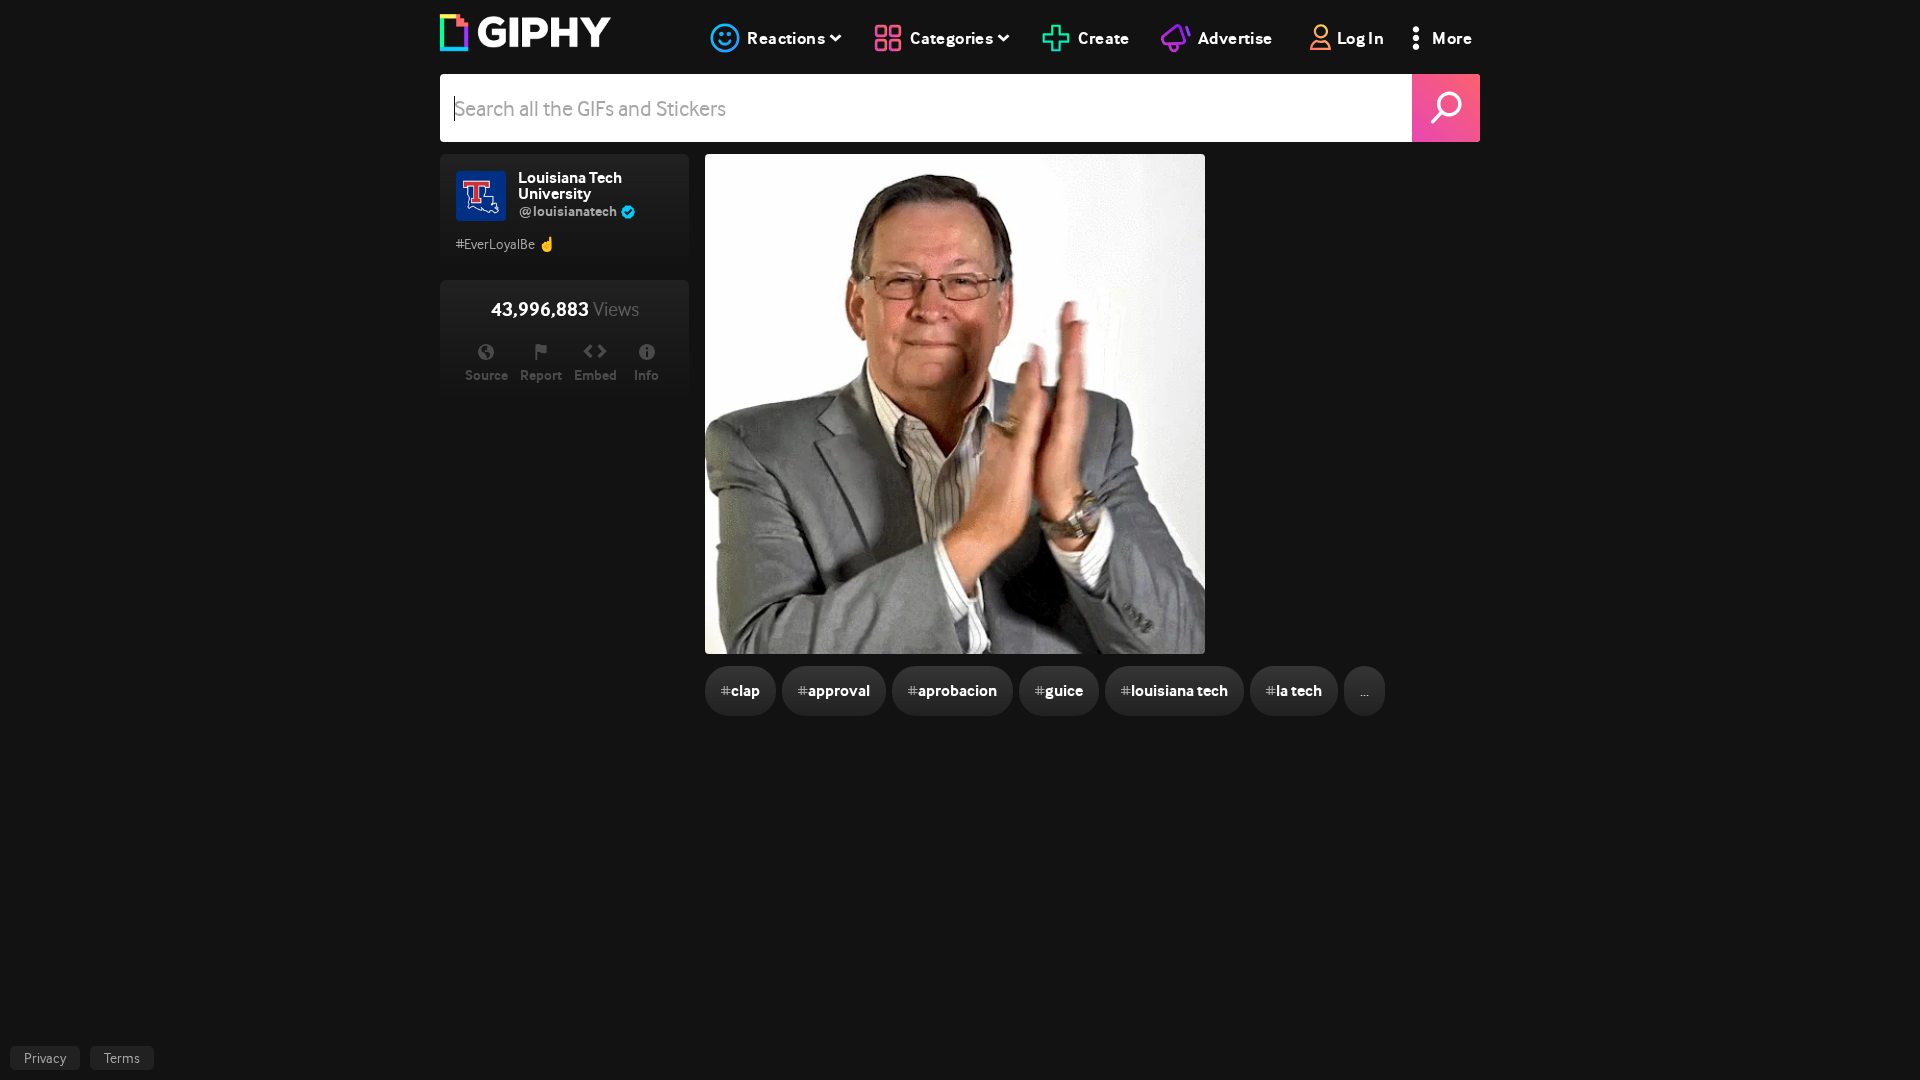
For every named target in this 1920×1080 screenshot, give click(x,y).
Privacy (45, 1058)
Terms (122, 1058)
